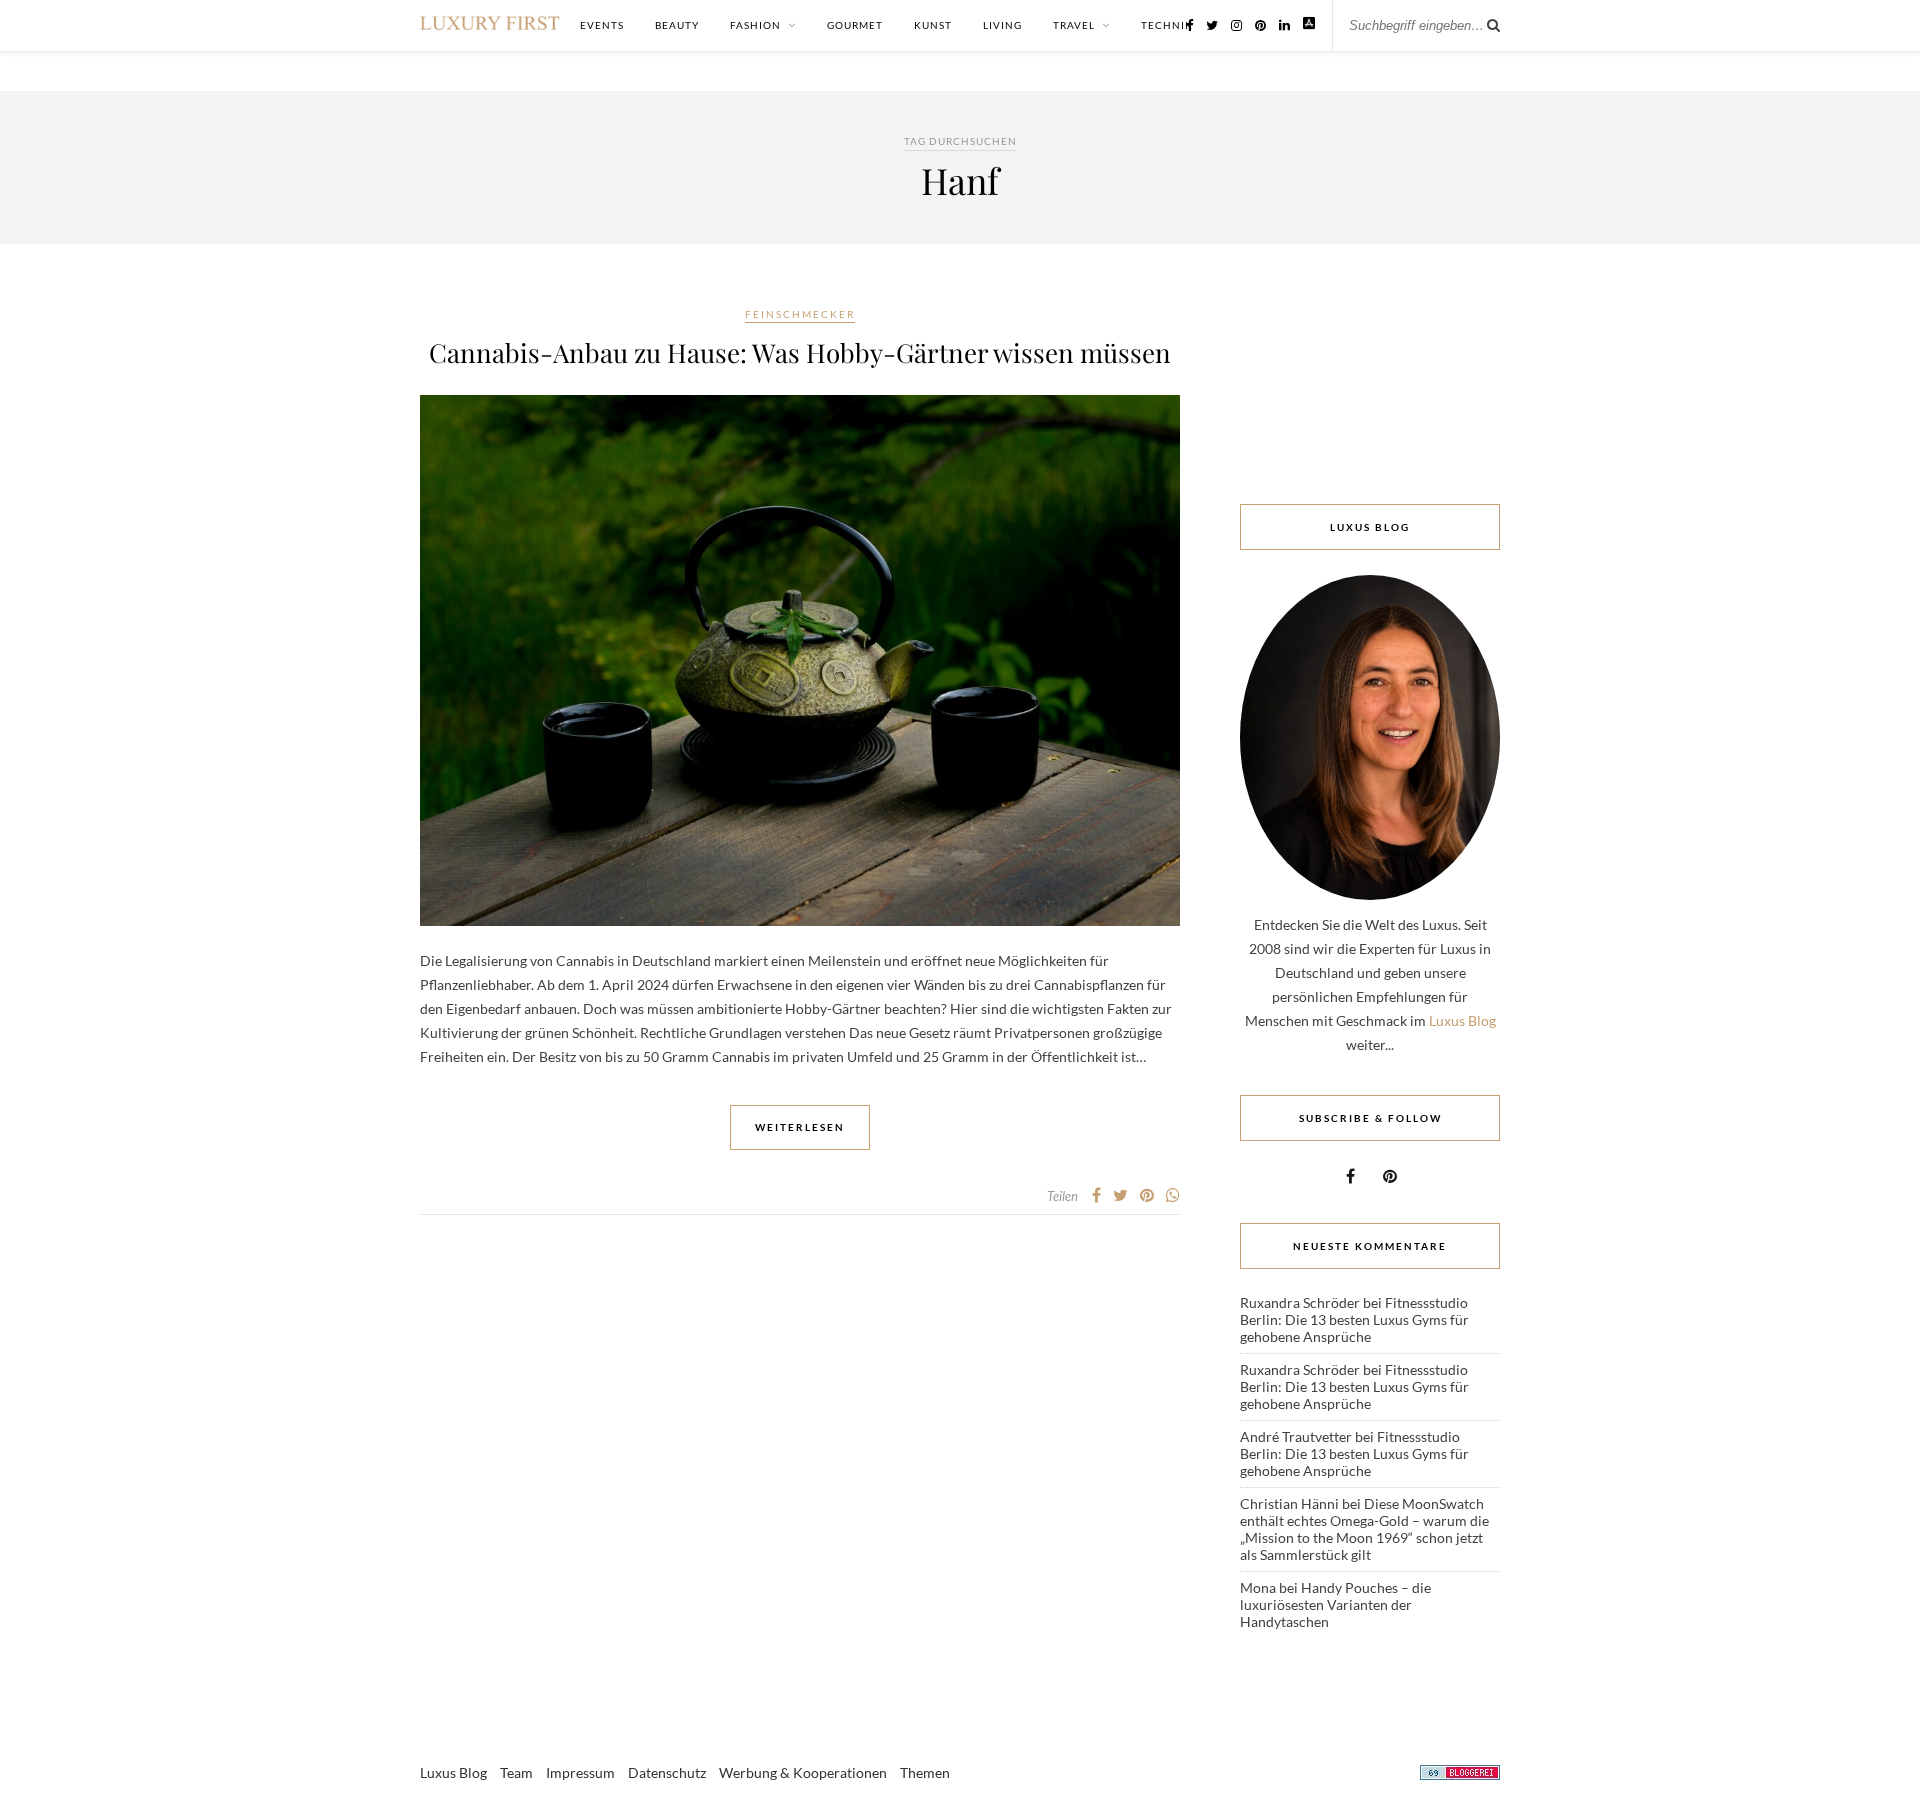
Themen (925, 1772)
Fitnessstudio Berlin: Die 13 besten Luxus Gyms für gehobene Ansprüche (1354, 1319)
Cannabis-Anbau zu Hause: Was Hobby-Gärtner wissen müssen (800, 352)
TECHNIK (1167, 25)
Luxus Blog (1462, 1020)
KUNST (933, 25)
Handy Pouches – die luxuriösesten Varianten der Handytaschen (1335, 1604)
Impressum (580, 1772)
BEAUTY (677, 25)
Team (516, 1772)
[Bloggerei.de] (1460, 1775)
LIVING (1002, 25)
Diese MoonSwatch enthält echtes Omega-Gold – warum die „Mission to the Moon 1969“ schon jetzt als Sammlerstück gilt (1364, 1529)
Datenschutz (667, 1772)
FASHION (755, 25)
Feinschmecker (800, 314)
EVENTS (602, 25)
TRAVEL (1074, 25)
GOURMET (855, 25)
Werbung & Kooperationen (803, 1772)
